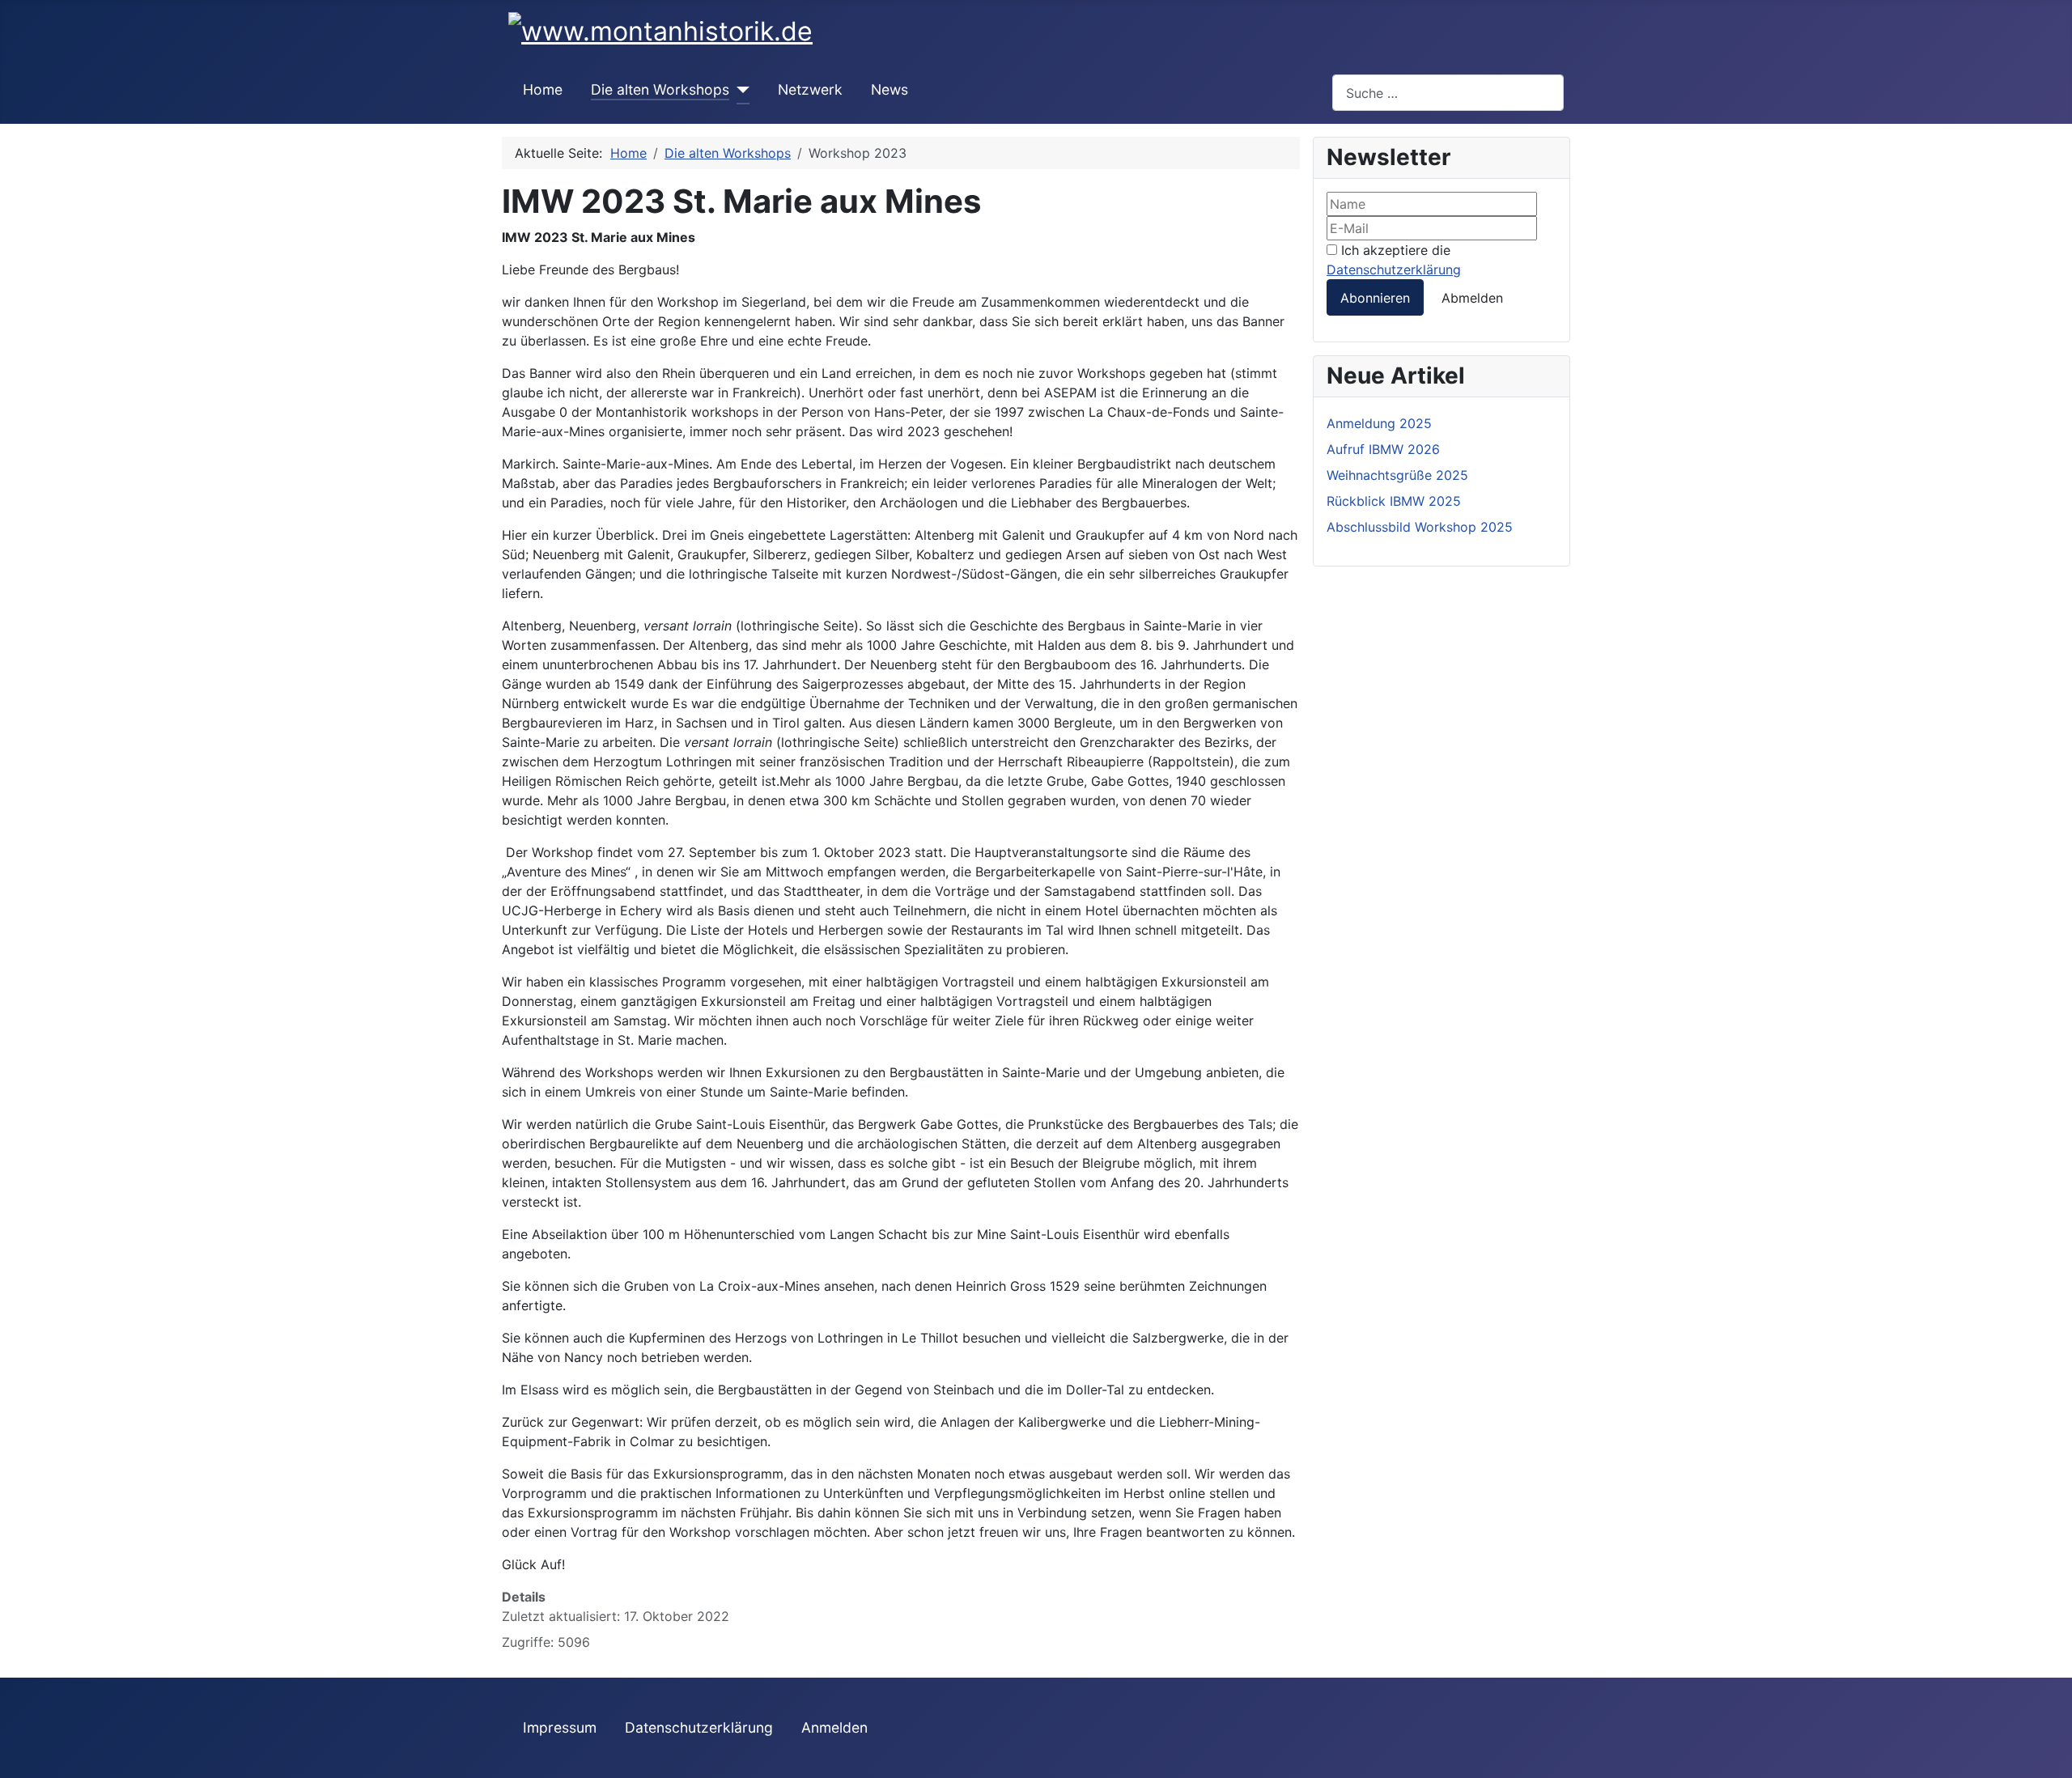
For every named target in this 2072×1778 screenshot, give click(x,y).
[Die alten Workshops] (739, 90)
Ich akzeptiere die (1394, 260)
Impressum (560, 1727)
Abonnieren (1375, 298)
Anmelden (834, 1727)
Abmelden (1472, 298)
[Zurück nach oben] (2052, 1758)
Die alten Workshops (660, 89)
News (890, 89)
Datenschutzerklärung (1394, 269)
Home (543, 89)
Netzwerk (810, 89)
